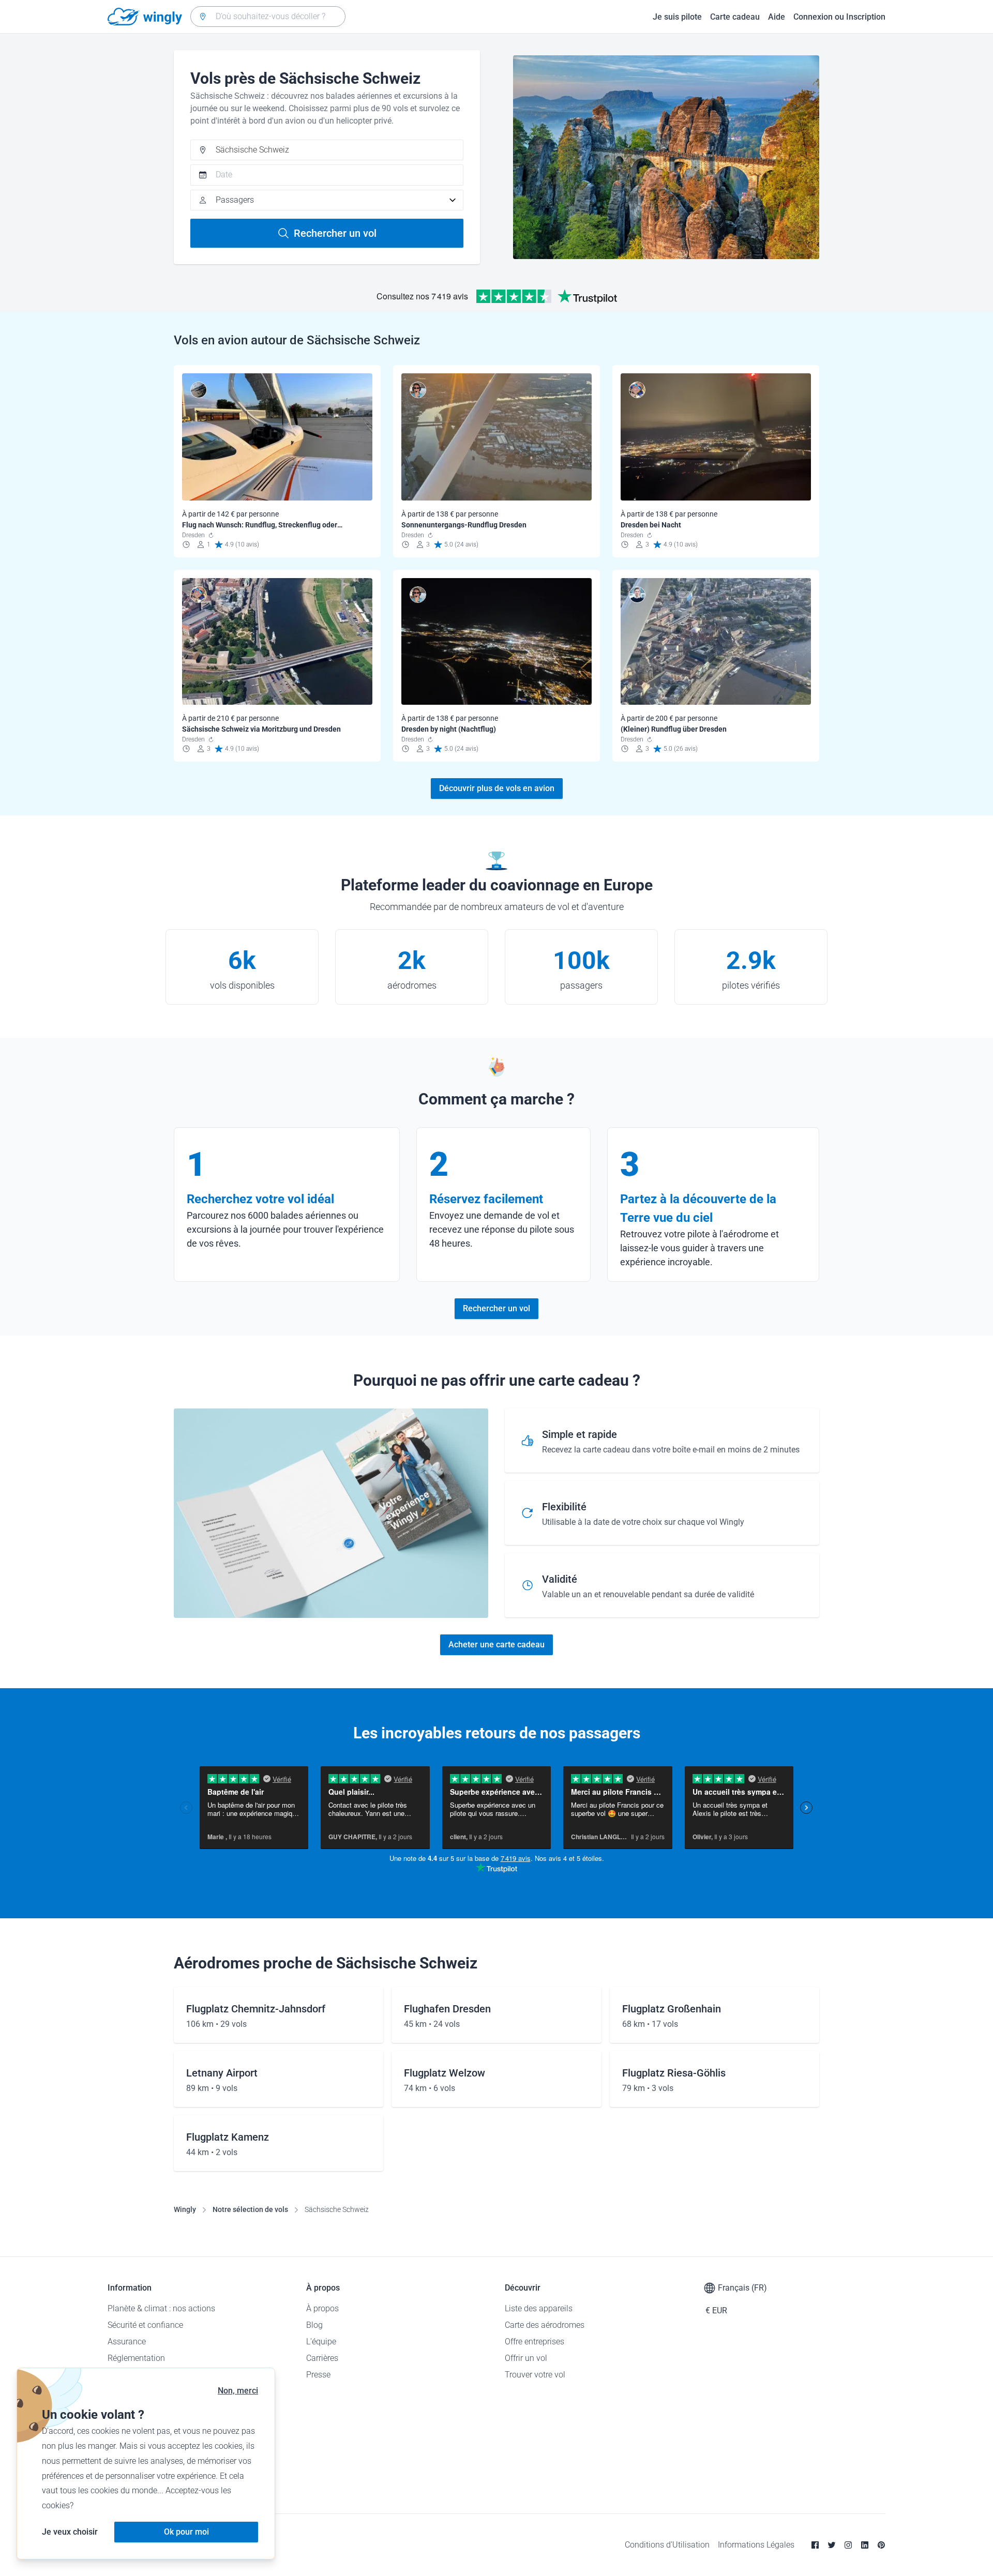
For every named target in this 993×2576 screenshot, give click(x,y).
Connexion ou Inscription (839, 17)
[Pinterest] (881, 2545)
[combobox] (268, 17)
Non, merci (238, 2391)
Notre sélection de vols (250, 2209)
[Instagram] (848, 2545)
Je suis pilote (677, 17)
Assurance (127, 2342)
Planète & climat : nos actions (161, 2308)
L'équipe (321, 2342)
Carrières (322, 2358)
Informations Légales (756, 2545)
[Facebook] (815, 2545)
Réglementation (136, 2358)
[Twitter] (832, 2545)
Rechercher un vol (335, 233)
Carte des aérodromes (545, 2325)
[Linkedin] (865, 2545)
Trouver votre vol (535, 2375)
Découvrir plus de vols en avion (497, 788)
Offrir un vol (526, 2358)
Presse (318, 2375)
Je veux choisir (70, 2532)
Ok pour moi (186, 2532)
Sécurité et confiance (145, 2325)
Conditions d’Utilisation (667, 2545)
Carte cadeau (735, 17)
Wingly (185, 2209)
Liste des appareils (539, 2308)
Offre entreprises (535, 2342)
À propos (322, 2308)
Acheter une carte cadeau (496, 1645)
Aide (777, 17)
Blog (314, 2325)
